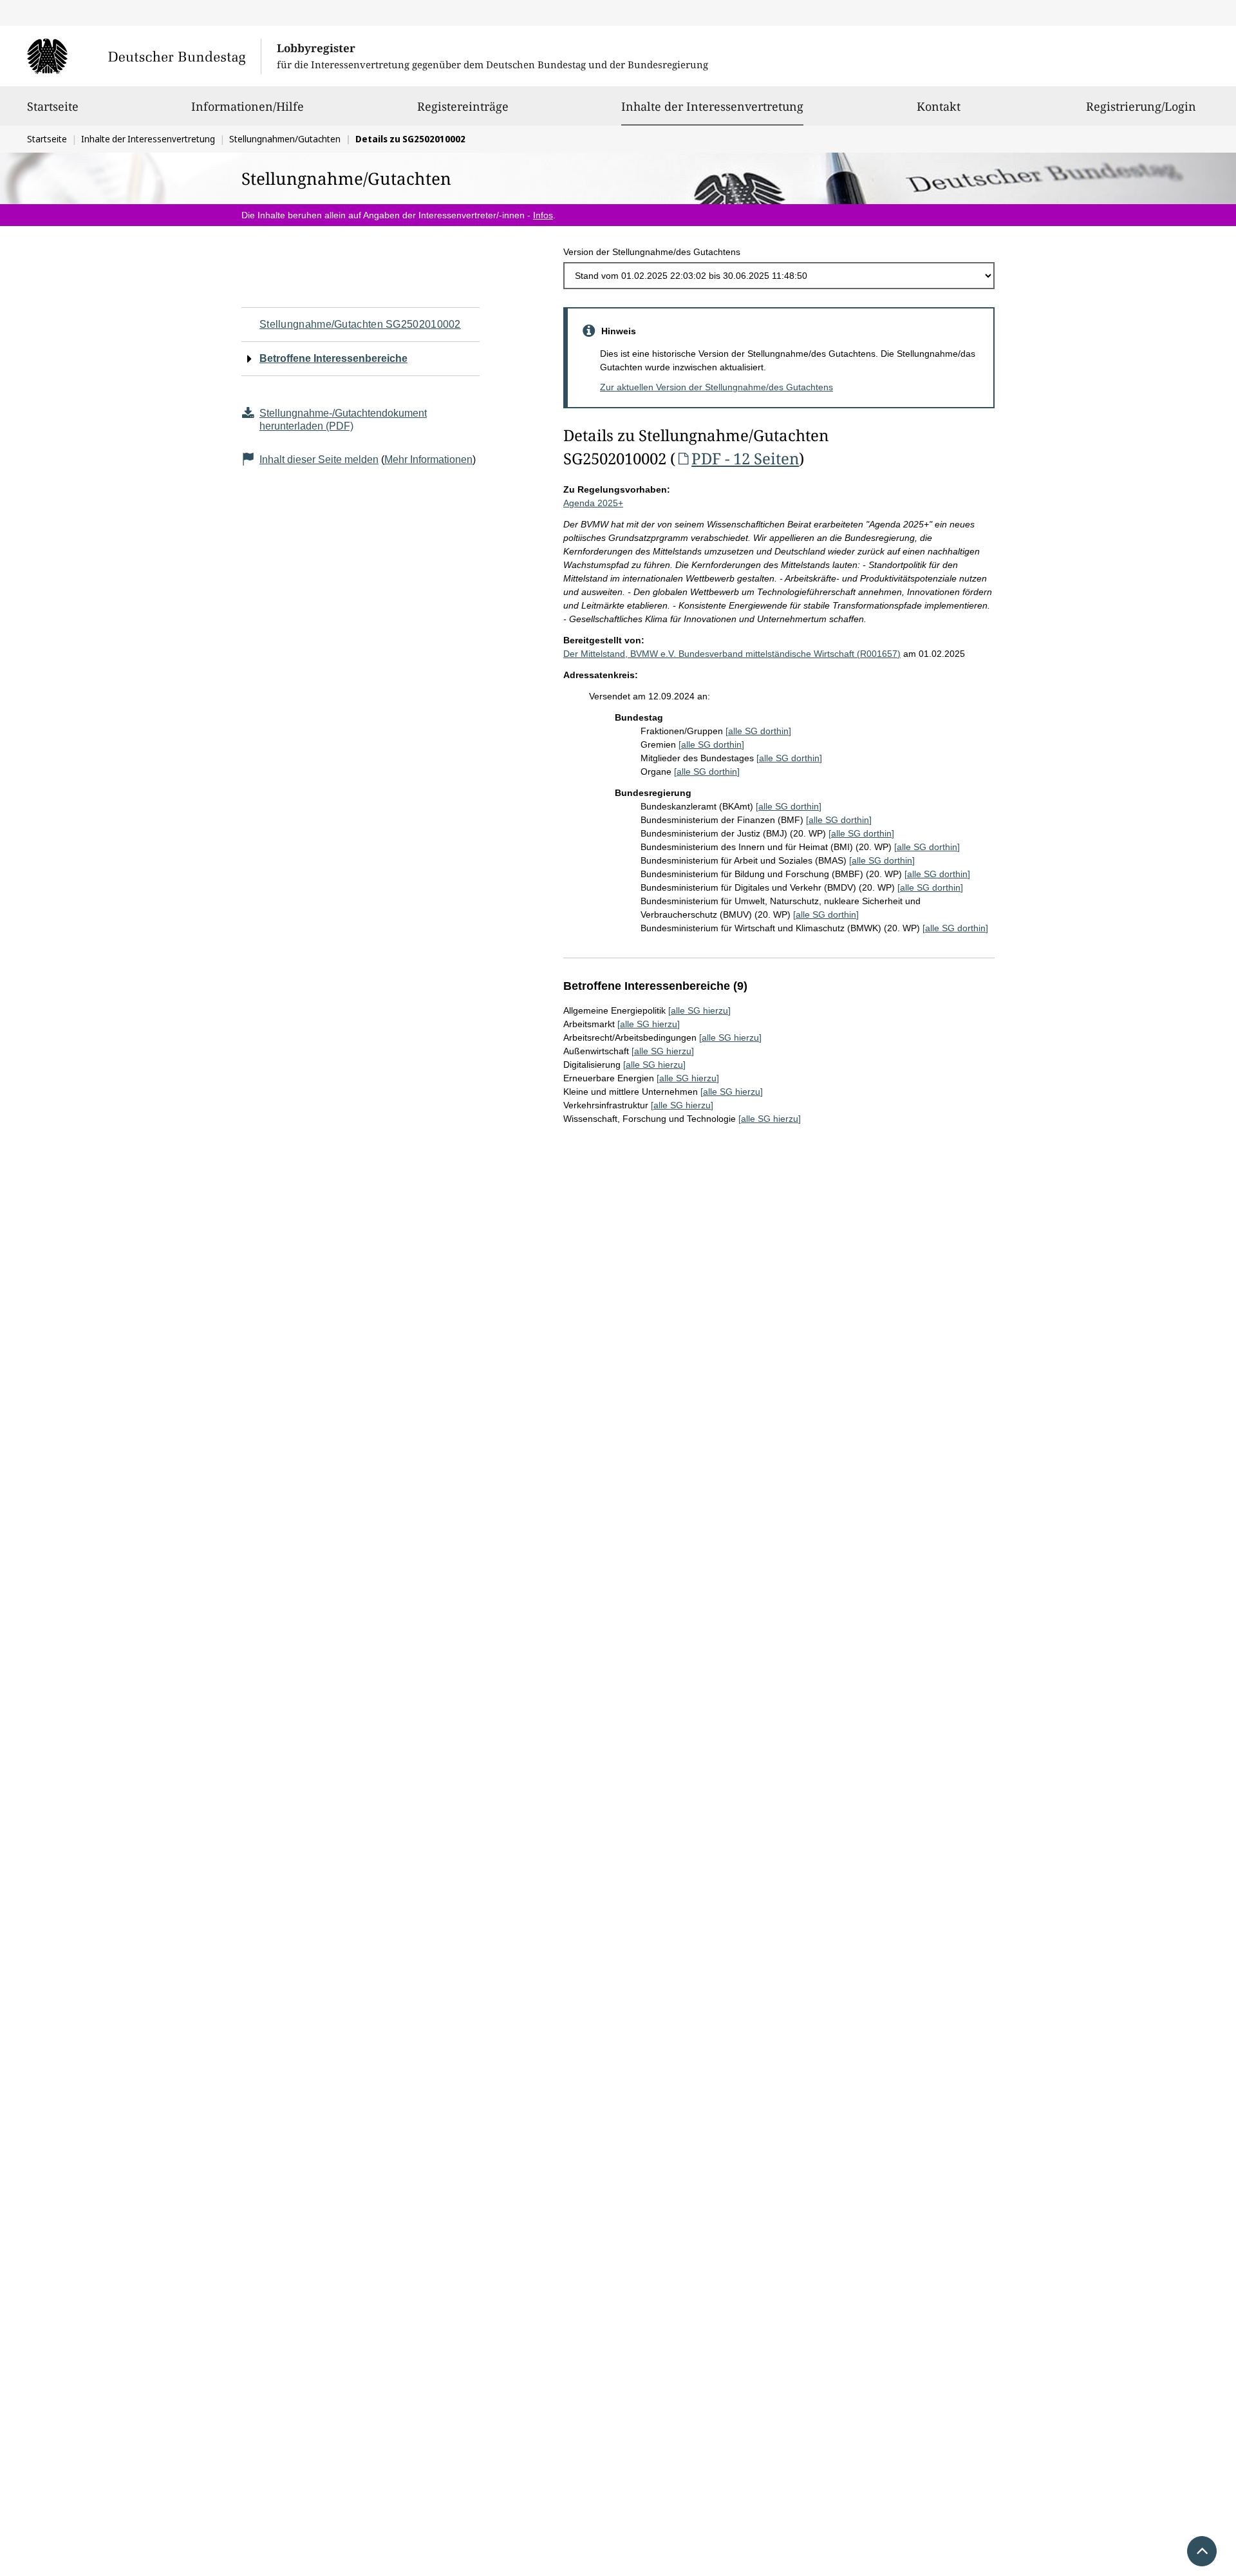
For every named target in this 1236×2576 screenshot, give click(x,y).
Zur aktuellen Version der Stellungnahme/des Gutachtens (716, 387)
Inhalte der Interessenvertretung (712, 106)
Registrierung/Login (1141, 106)
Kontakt (939, 106)
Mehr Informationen (428, 459)
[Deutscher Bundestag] (144, 56)
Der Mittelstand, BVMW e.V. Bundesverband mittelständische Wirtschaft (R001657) (732, 654)
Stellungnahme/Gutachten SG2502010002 (360, 324)
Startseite (53, 106)
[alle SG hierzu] (699, 1010)
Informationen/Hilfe (248, 106)
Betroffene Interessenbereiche (333, 358)
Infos (543, 215)
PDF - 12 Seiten (745, 458)
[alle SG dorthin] (758, 731)
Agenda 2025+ (593, 503)
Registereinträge (463, 106)
